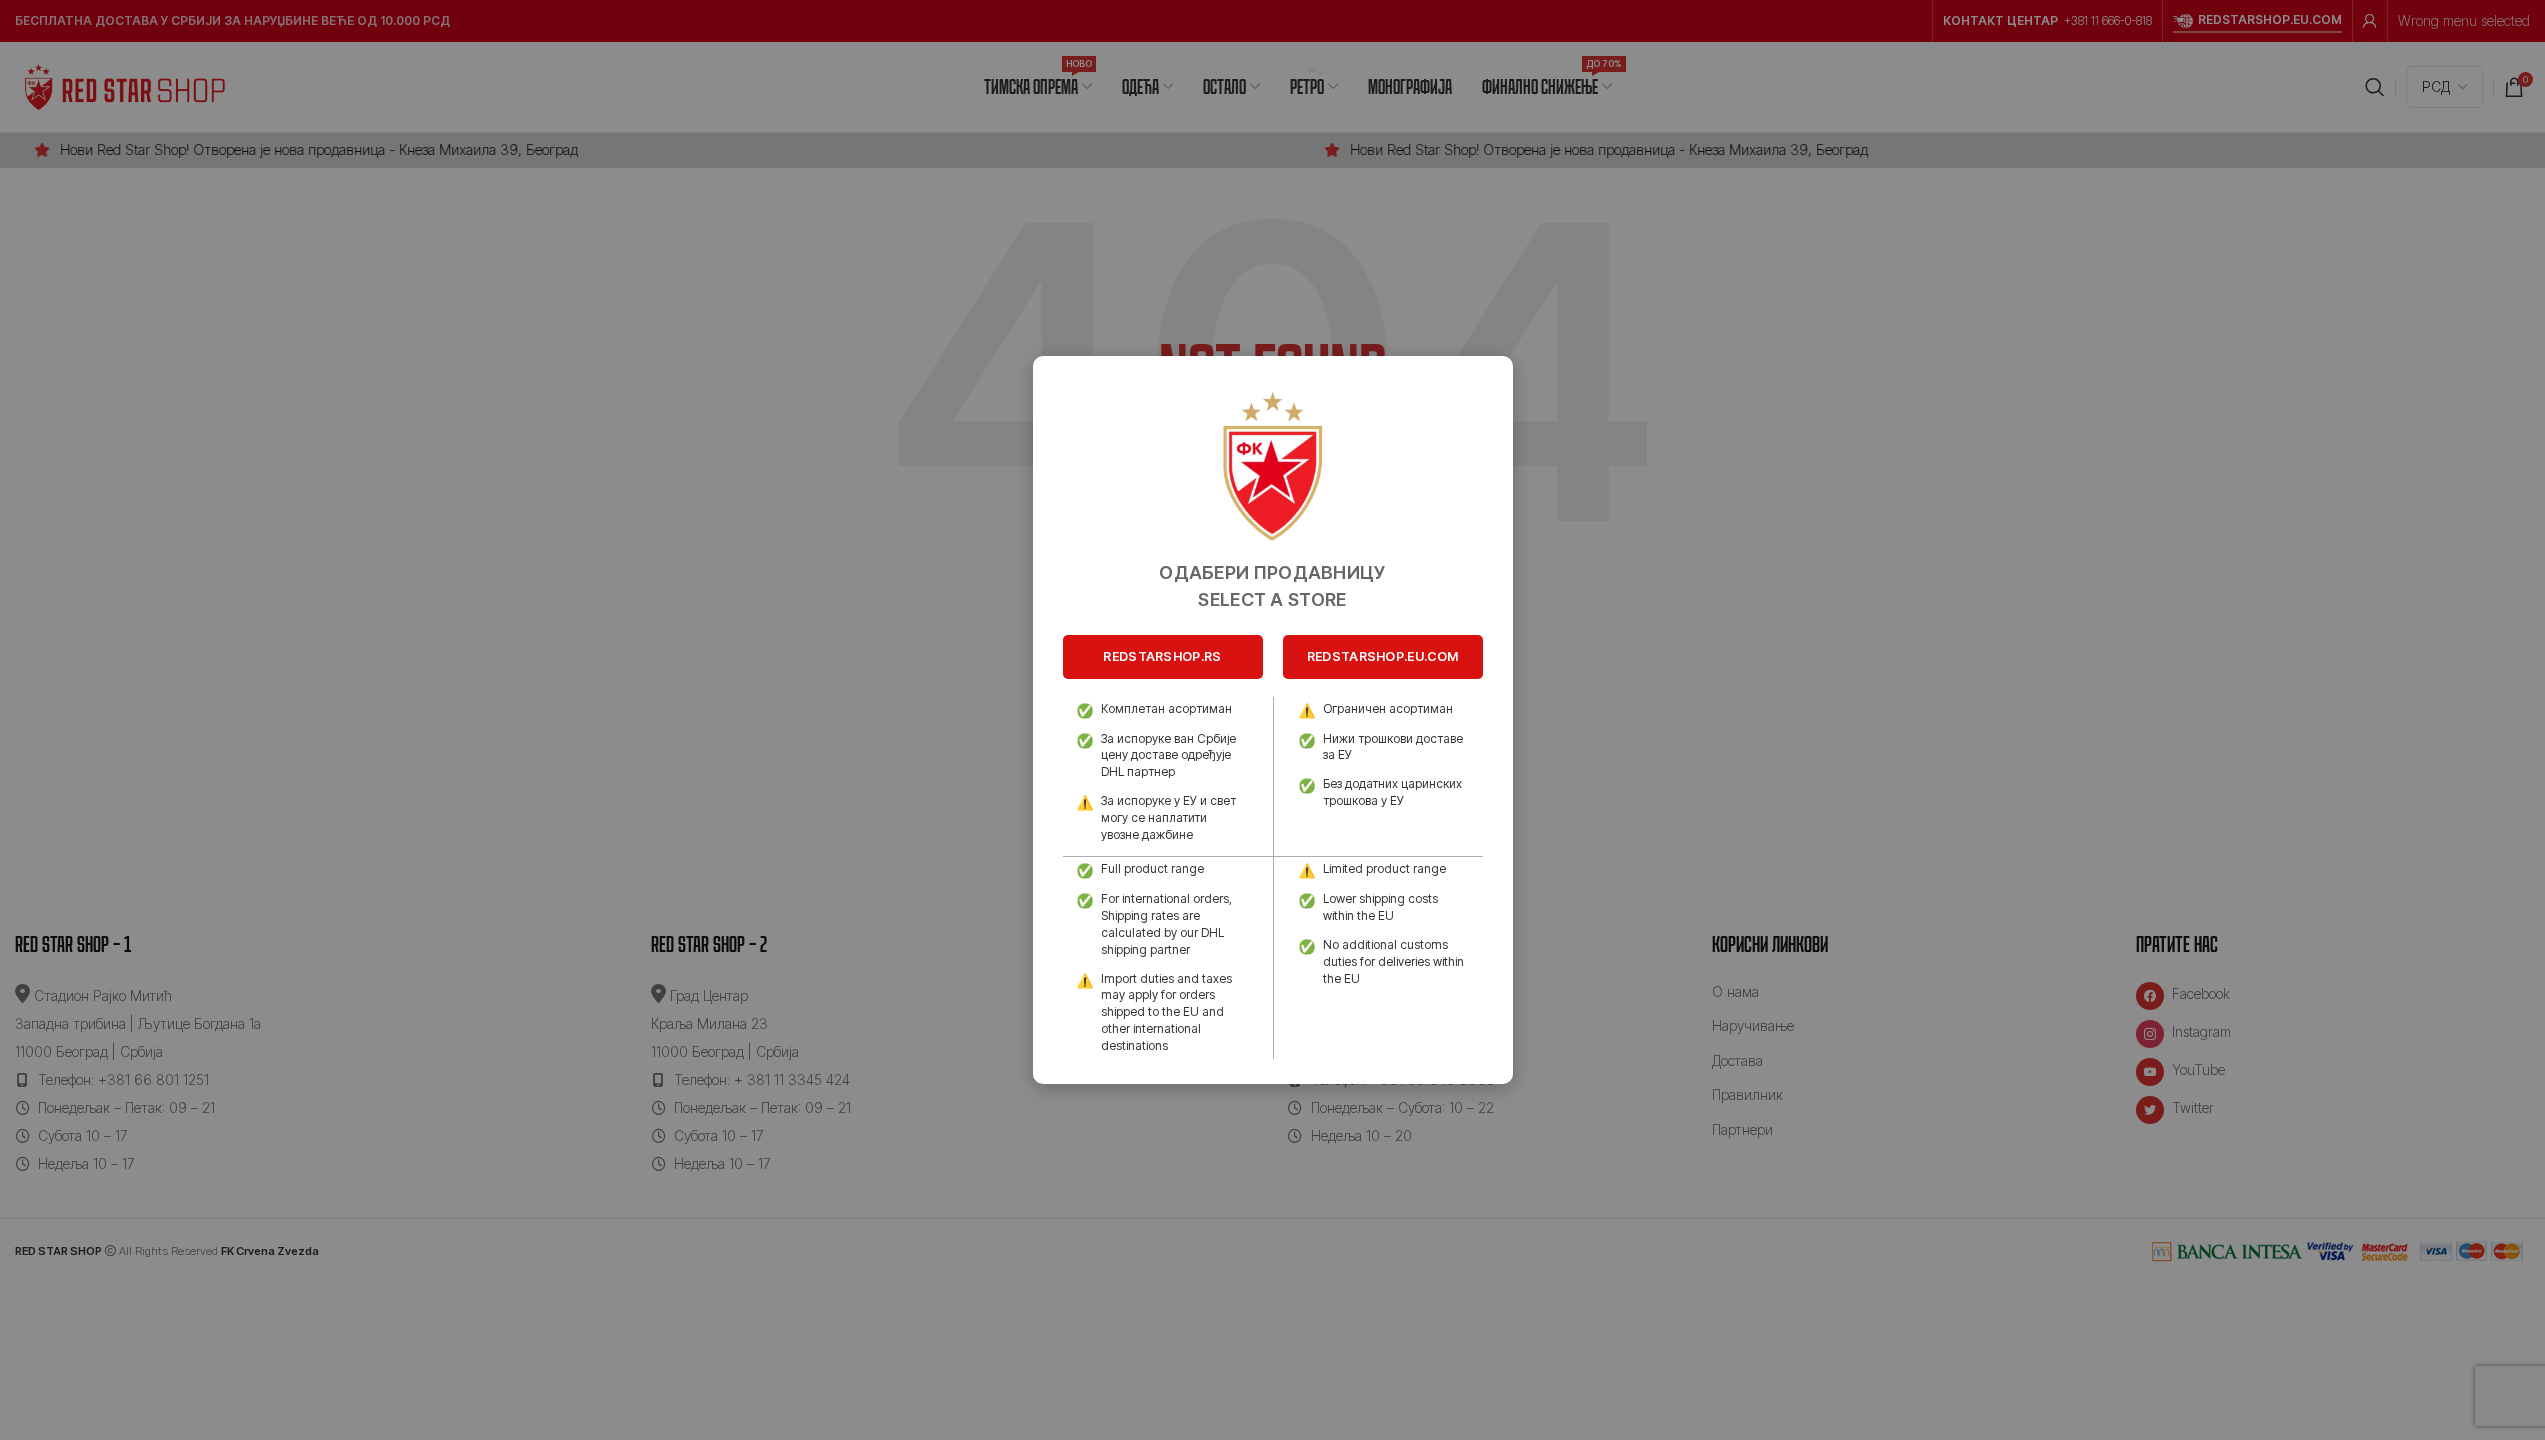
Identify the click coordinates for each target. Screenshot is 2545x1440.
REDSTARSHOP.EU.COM (1382, 656)
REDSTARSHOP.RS (1162, 656)
